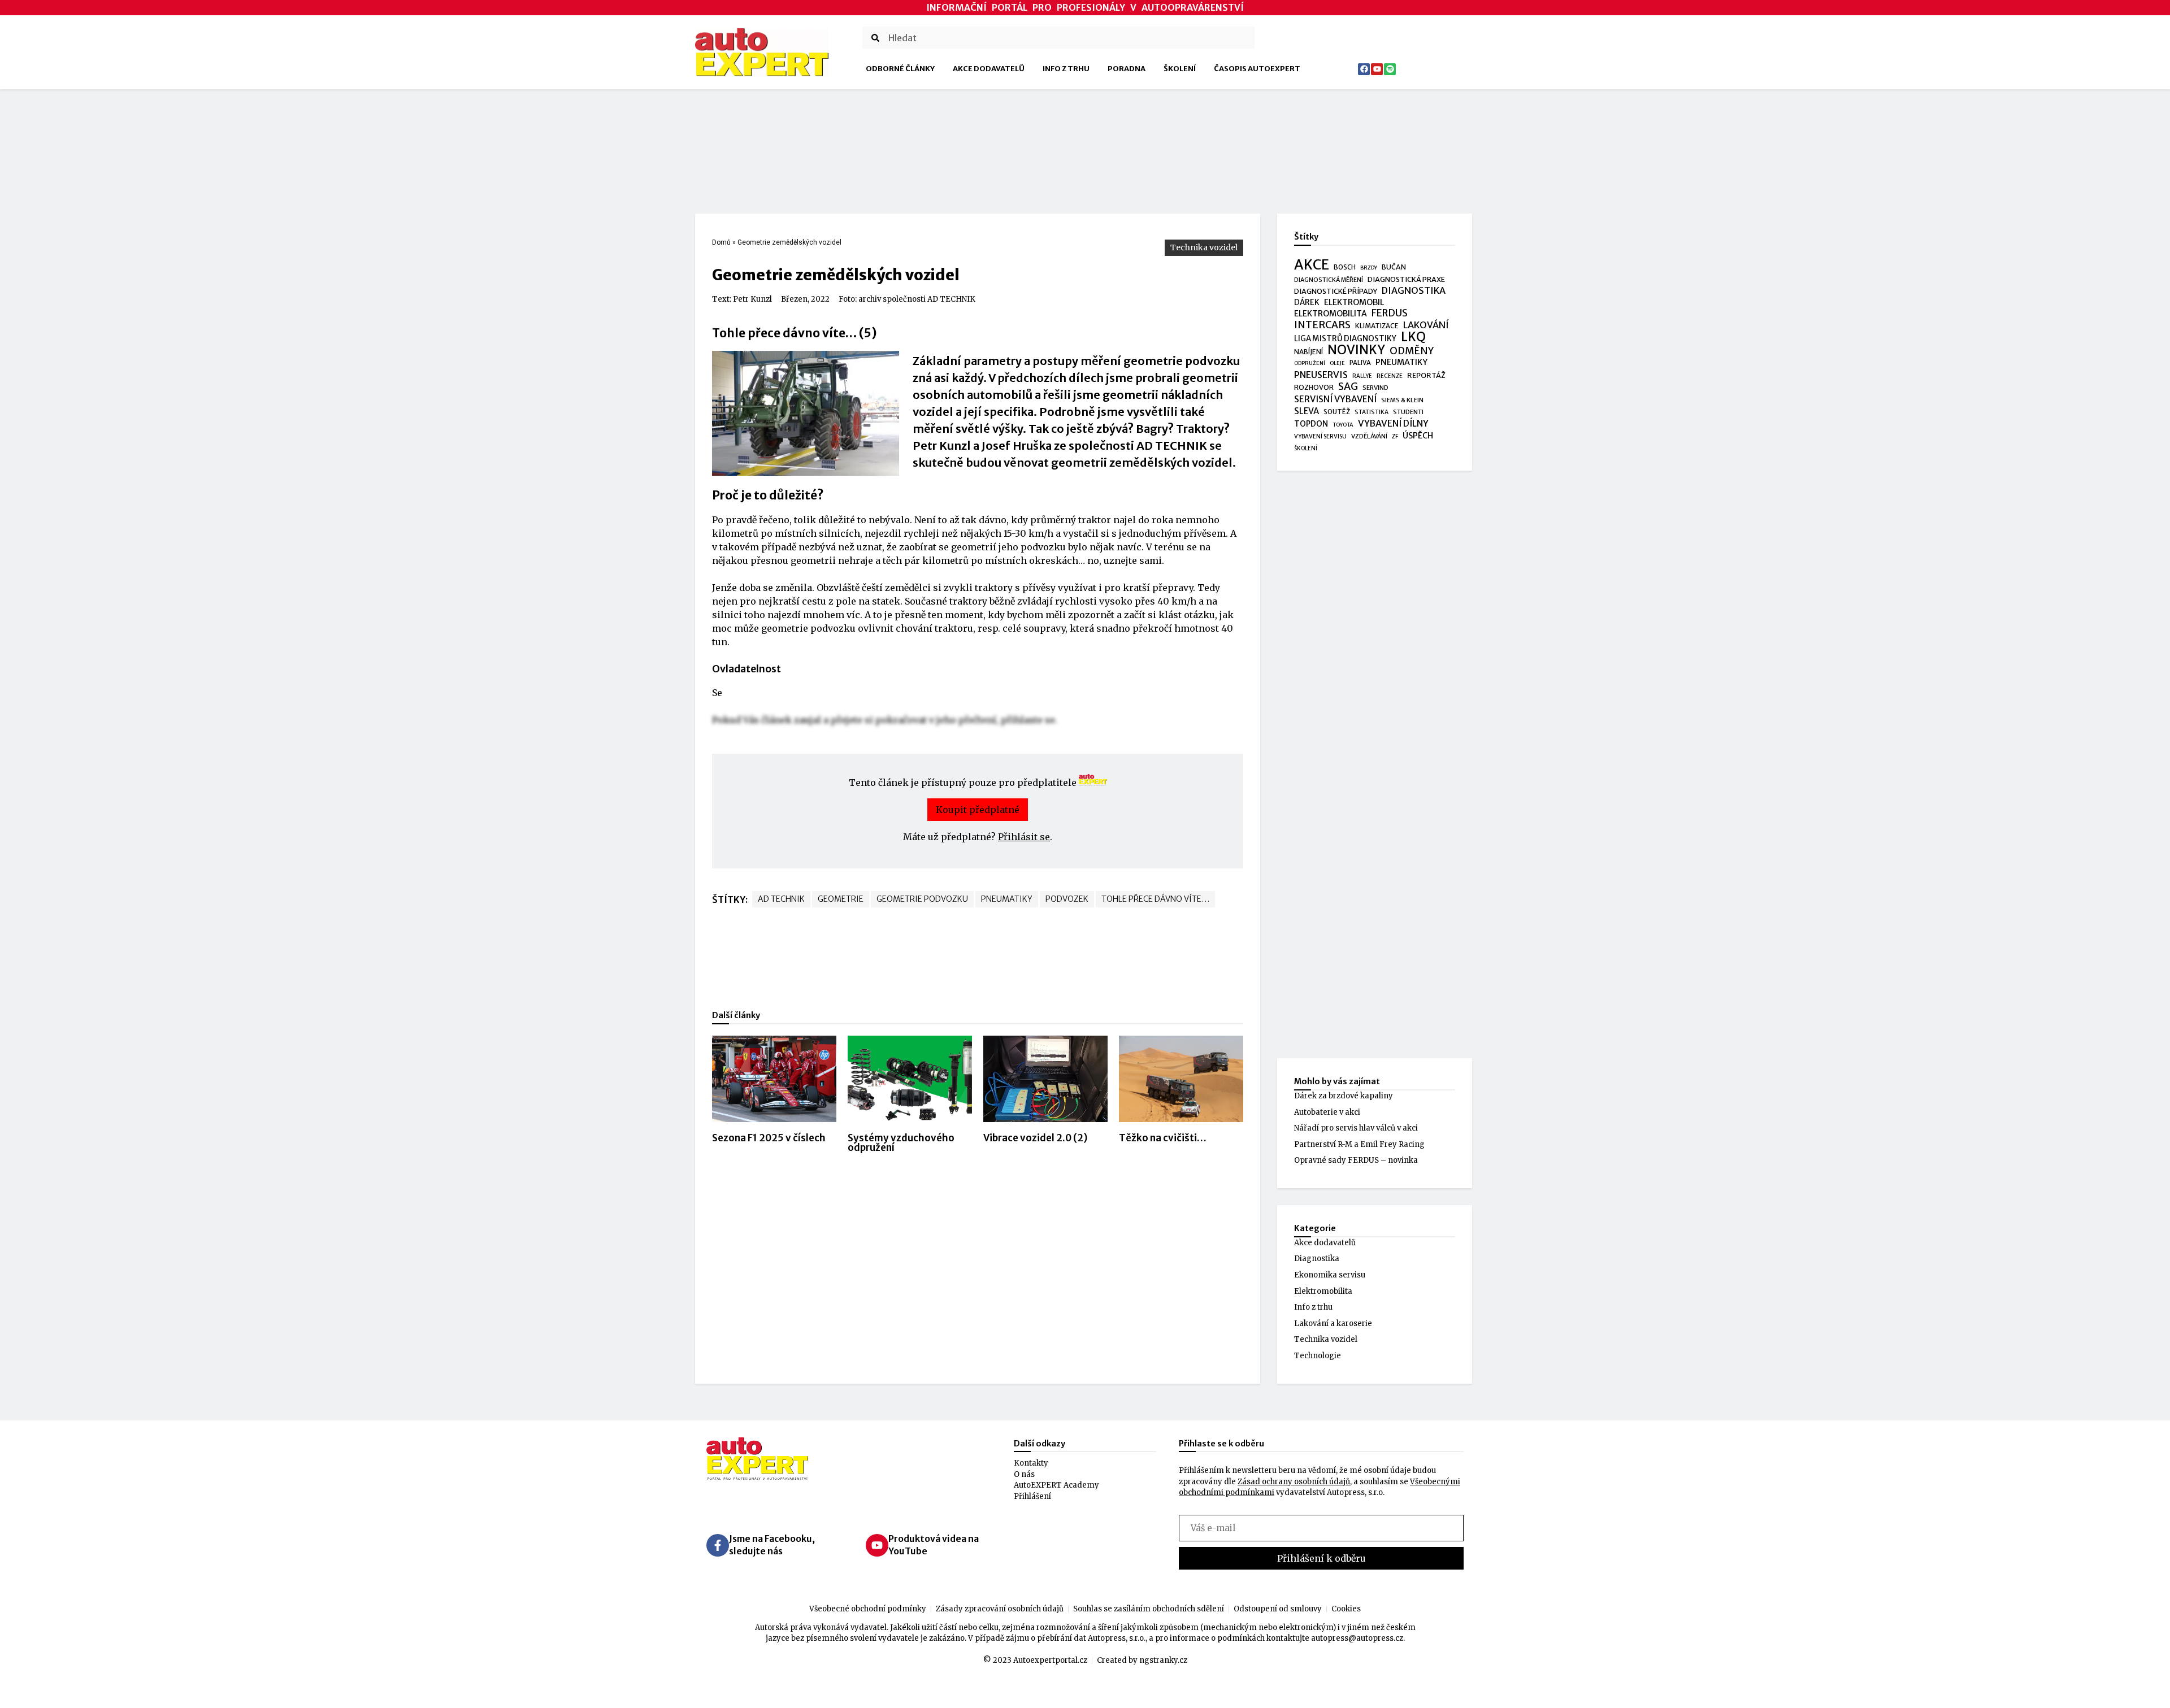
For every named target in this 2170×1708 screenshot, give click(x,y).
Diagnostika (1317, 1259)
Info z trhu (1066, 69)
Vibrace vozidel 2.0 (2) (1035, 1138)
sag (1348, 387)
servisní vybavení (1335, 399)
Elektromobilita (1323, 1291)
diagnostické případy (1336, 291)
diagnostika (1414, 291)
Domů (721, 242)
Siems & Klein (1402, 400)
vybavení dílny (1393, 423)
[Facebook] (1364, 69)
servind (1375, 388)
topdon (1311, 424)
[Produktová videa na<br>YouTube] (877, 1545)
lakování (1426, 325)
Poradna (1127, 69)
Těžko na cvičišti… (1163, 1138)
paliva (1360, 363)
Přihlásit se (1024, 837)
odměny (1412, 351)
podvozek (1067, 899)
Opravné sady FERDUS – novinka (1356, 1160)
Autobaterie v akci (1327, 1112)
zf (1395, 436)
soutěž (1337, 412)
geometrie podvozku (922, 899)
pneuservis (1321, 375)
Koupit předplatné (978, 810)
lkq (1413, 337)
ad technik (781, 899)
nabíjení (1308, 352)
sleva (1307, 411)
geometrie (841, 899)
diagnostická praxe (1406, 279)
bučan (1394, 267)
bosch (1345, 267)
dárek (1307, 303)
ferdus (1390, 314)
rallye (1362, 376)
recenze (1390, 376)
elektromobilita (1331, 314)
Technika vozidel (1204, 247)
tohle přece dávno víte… (1155, 899)
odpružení (1310, 363)
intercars (1322, 325)
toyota (1343, 425)
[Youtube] (1377, 69)
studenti (1408, 412)
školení (1306, 448)
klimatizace (1377, 326)
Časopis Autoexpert (1257, 69)
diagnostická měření (1329, 280)
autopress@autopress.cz (1357, 1638)
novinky (1356, 350)
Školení (1180, 69)
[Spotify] (1390, 69)
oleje (1337, 363)
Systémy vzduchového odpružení (901, 1143)
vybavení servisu (1320, 436)
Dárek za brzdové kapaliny (1344, 1096)
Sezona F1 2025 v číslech (769, 1138)
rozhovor (1314, 387)
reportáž (1426, 375)
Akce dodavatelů (989, 69)
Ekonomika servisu (1330, 1275)
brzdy (1369, 268)
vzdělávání (1369, 436)
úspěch (1418, 436)
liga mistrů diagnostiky (1345, 339)
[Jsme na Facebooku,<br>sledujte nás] (718, 1545)
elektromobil (1354, 302)
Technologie (1318, 1356)
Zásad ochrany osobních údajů (1294, 1482)
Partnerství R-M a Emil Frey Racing (1359, 1144)
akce (1312, 265)
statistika (1372, 412)
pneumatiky (1007, 899)
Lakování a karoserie (1333, 1324)
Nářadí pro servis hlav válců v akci (1356, 1128)
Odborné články (900, 69)
